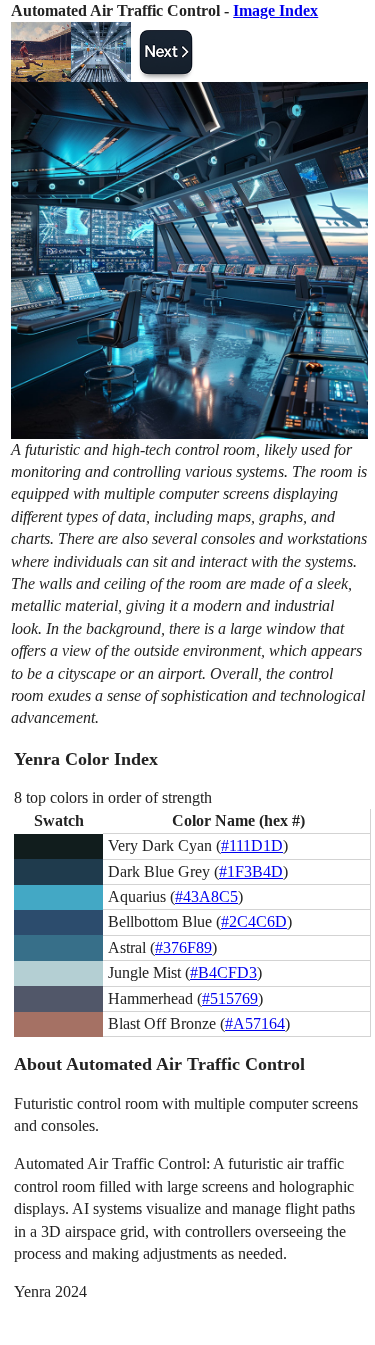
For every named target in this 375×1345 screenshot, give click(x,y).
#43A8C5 (206, 896)
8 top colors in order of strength (113, 797)
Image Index (275, 10)
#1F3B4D (251, 871)
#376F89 (183, 947)
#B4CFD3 (223, 972)
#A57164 (255, 1023)
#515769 (230, 998)
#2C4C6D (254, 921)
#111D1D (252, 845)
